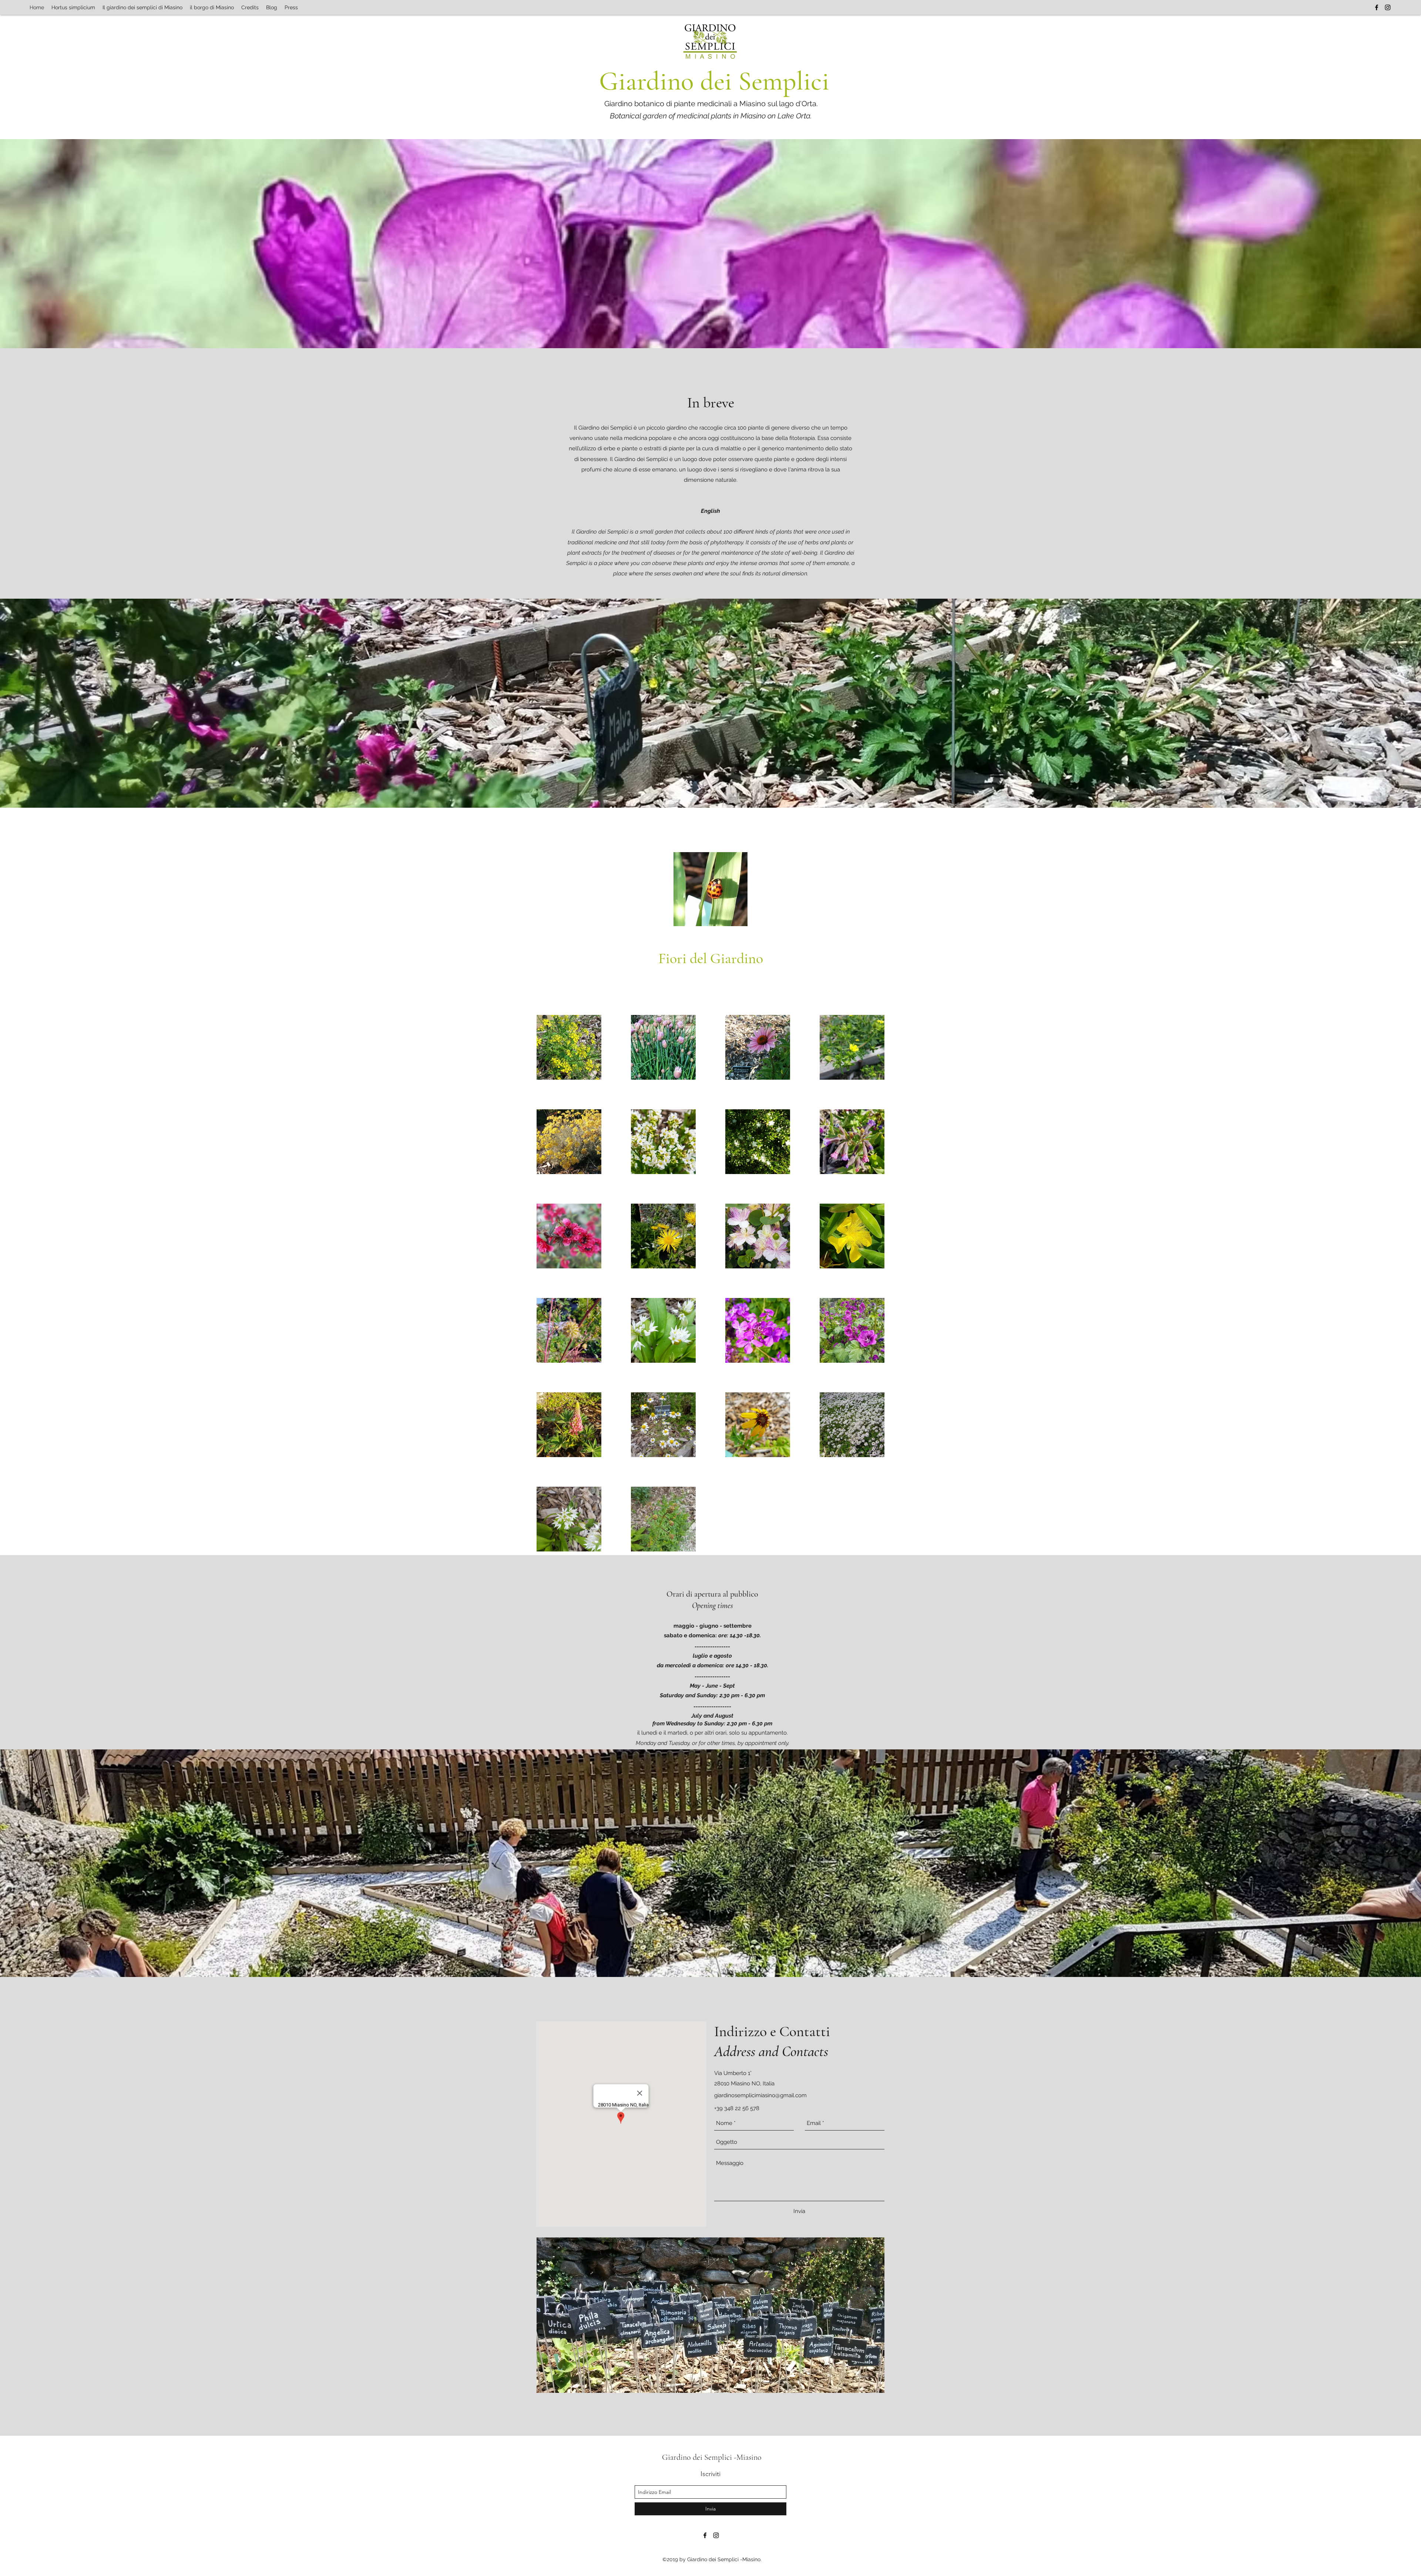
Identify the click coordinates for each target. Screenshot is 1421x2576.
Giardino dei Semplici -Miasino (712, 2457)
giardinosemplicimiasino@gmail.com (760, 2095)
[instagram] (1388, 7)
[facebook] (1377, 7)
